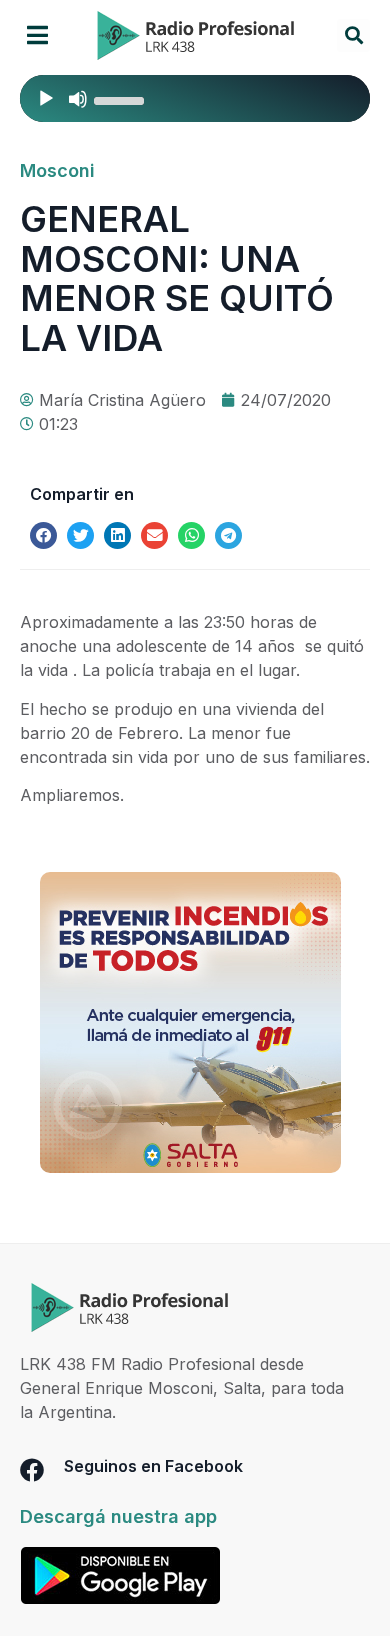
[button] (37, 35)
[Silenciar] (78, 99)
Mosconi (57, 170)
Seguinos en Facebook (153, 1466)
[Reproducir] (46, 99)
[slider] (122, 99)
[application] (195, 98)
